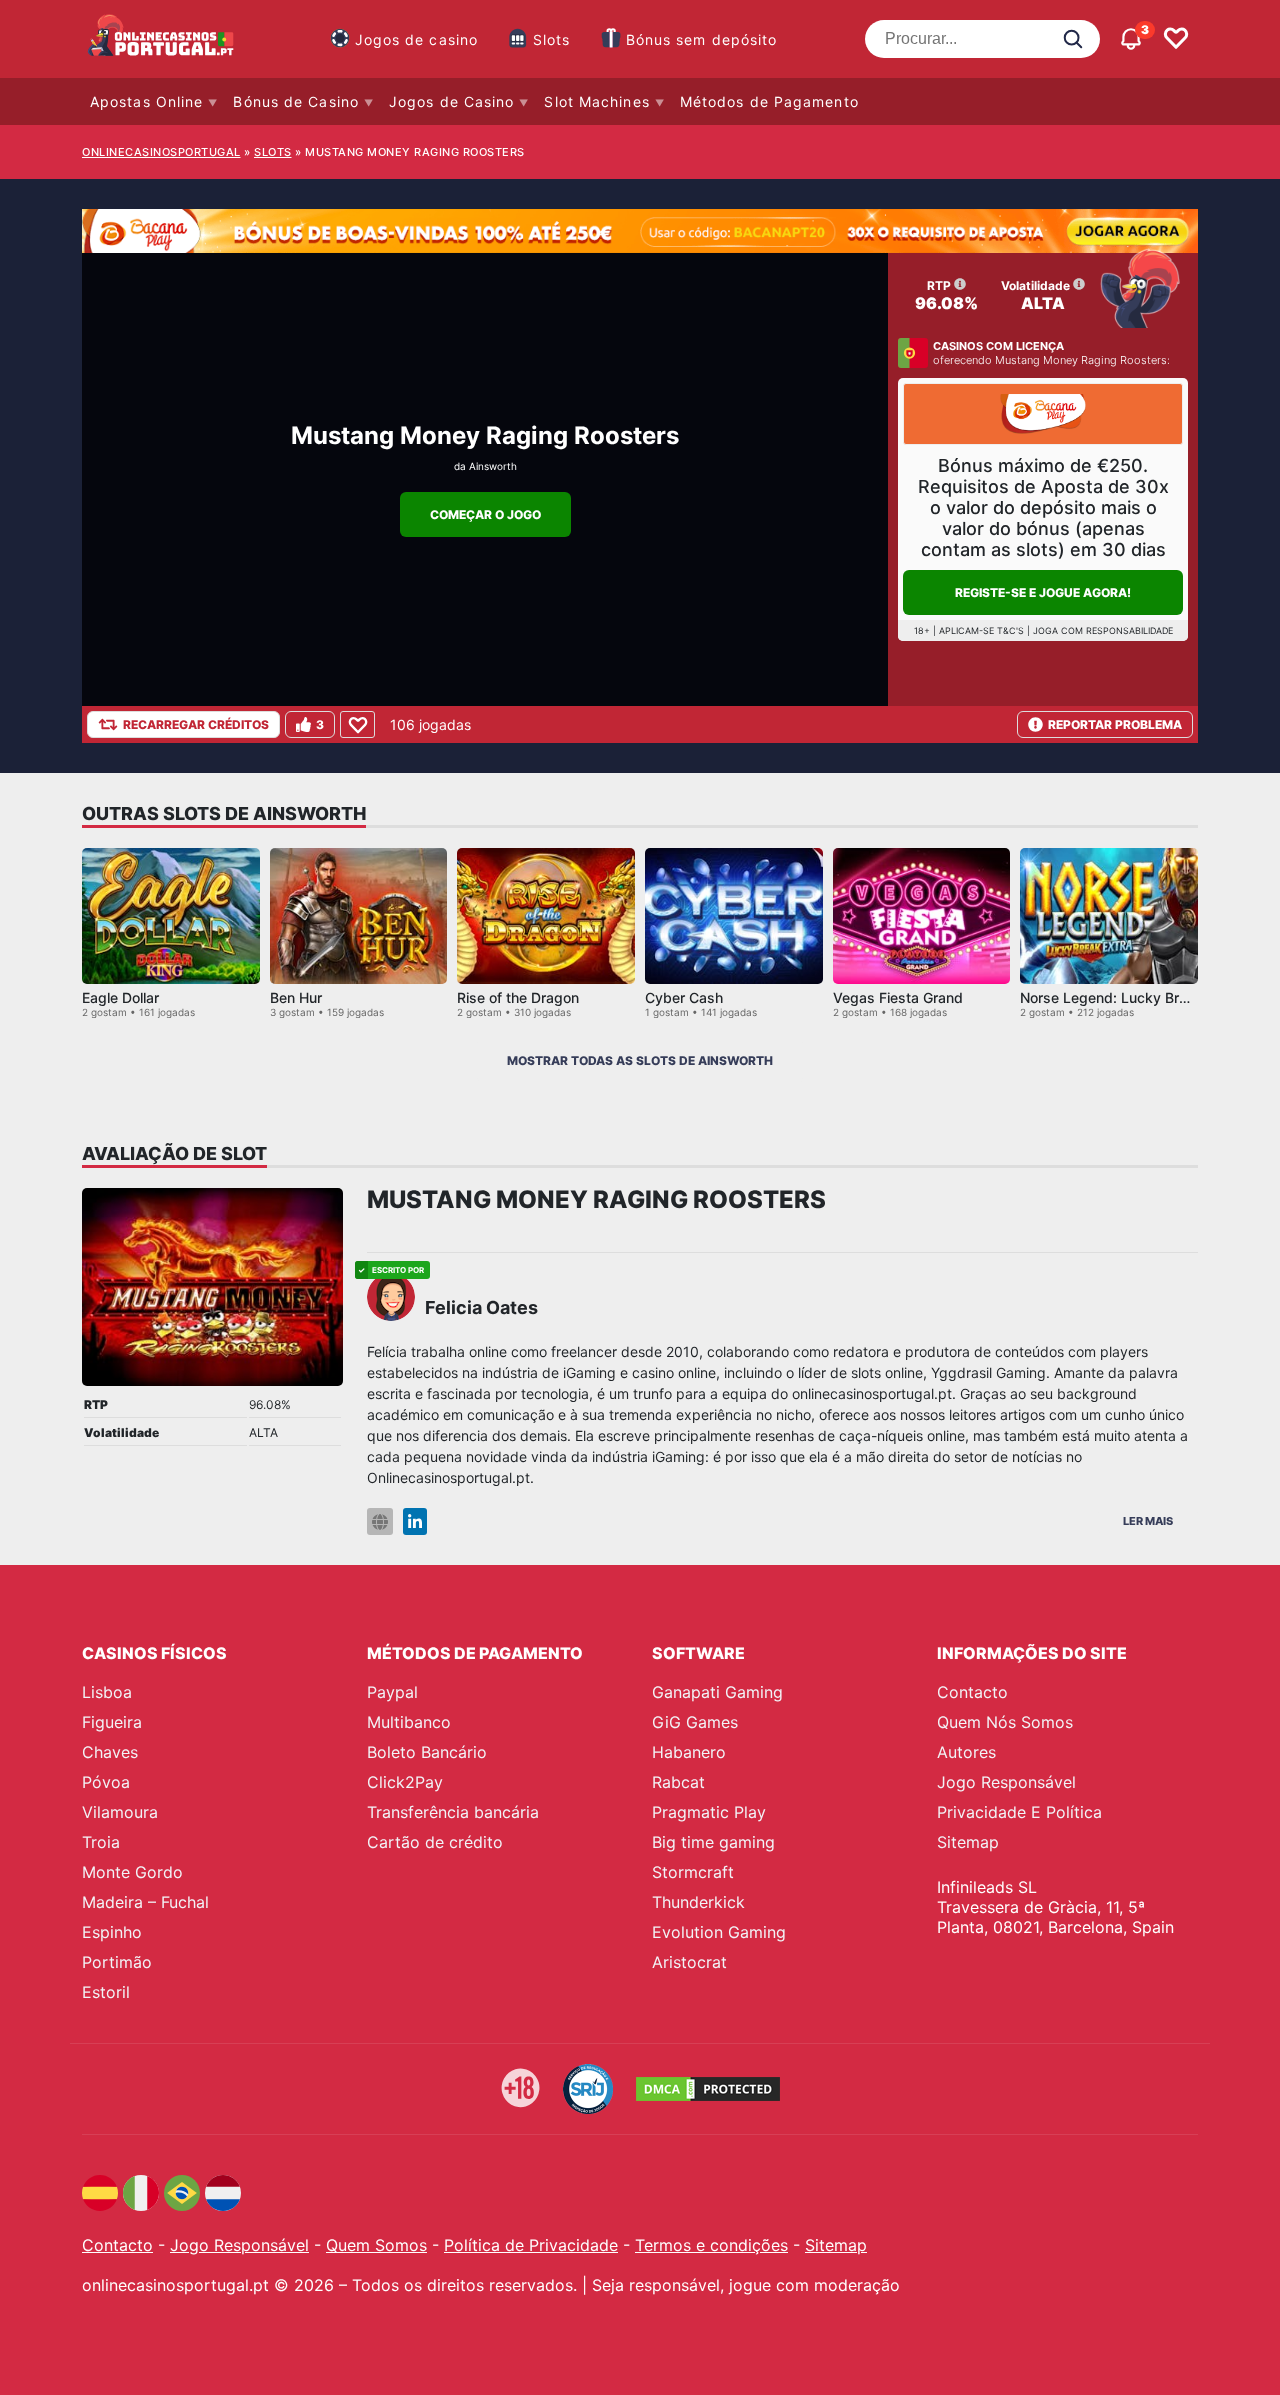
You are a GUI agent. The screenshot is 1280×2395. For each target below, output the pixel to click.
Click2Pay (405, 1782)
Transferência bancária (453, 1812)
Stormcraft (693, 1872)
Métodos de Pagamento (769, 101)
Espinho (112, 1932)
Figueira (112, 1722)
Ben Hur (296, 997)
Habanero (689, 1752)
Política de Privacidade (531, 2245)
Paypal (392, 1692)
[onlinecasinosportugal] (162, 39)
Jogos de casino (417, 39)
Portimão (117, 1962)
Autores (966, 1752)
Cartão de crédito (435, 1842)
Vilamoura (120, 1812)
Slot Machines (596, 101)
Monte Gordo (132, 1872)
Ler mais (1148, 1521)
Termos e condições (711, 2245)
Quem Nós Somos (1005, 1722)
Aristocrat (689, 1962)
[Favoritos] (1176, 39)
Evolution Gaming (719, 1932)
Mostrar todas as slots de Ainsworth (640, 1060)
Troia (101, 1842)
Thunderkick (698, 1902)
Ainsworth (493, 466)
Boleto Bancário (427, 1752)
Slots (552, 39)
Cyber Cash (684, 997)
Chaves (110, 1752)
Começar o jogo (485, 514)
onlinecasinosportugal (161, 152)
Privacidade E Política (1019, 1812)
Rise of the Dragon (518, 997)
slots (273, 152)
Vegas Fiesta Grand (898, 997)
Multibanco (409, 1722)
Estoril (106, 1992)
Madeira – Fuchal (145, 1902)
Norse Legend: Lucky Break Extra (1130, 997)
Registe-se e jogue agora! (1043, 592)
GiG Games (695, 1722)
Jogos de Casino (452, 101)
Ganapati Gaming (717, 1692)
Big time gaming (713, 1842)
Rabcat (678, 1782)
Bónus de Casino (296, 101)
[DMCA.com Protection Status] (708, 2089)
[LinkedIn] (415, 1521)
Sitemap (968, 1842)
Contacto (972, 1692)
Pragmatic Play (709, 1812)
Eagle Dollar (120, 997)
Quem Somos (376, 2245)
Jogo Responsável (1006, 1782)
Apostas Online (146, 101)
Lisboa (107, 1692)
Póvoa (106, 1782)
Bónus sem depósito (702, 39)
